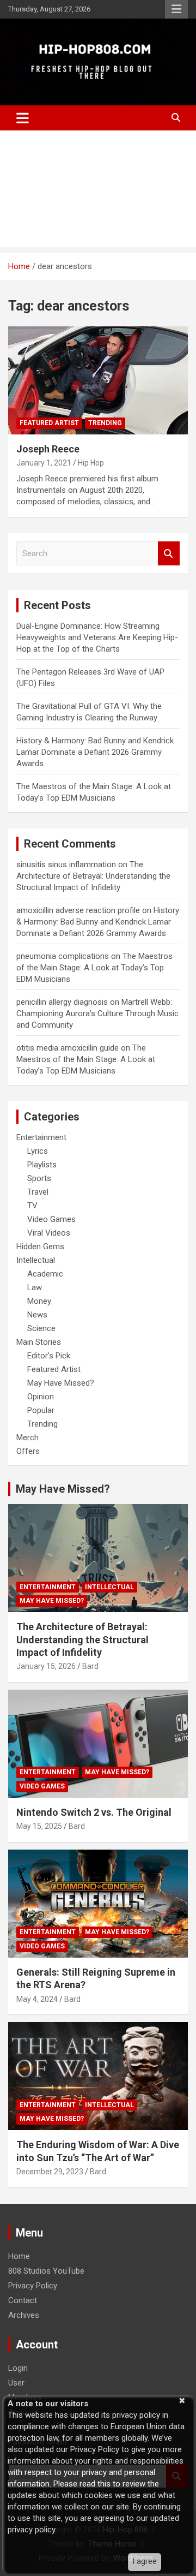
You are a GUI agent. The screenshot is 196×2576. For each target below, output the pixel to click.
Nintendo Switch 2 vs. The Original (94, 1812)
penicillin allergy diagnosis (62, 1002)
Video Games (51, 1219)
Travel (38, 1192)
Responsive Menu (176, 9)
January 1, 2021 (44, 463)
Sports (39, 1178)
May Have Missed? (61, 1383)
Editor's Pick (49, 1356)
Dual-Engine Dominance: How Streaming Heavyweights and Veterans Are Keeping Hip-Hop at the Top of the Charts (97, 637)
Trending (105, 423)
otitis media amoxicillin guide (68, 1048)
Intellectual (36, 1260)
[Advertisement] (98, 192)
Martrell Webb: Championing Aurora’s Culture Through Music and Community (97, 1013)
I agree (145, 2561)
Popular (41, 1410)
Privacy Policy (33, 2286)
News (37, 1315)
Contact (23, 2300)
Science (41, 1328)
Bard (90, 1666)
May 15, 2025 (39, 1826)
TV (32, 1206)
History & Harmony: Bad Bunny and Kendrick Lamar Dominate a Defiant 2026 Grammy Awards (95, 752)
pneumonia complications (63, 956)
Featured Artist (49, 423)
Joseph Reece (48, 449)
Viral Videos (49, 1233)
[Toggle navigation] (23, 118)
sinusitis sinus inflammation (66, 864)
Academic (45, 1274)
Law (35, 1287)
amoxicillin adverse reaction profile (78, 910)
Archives (24, 2315)
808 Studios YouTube (46, 2271)
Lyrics (38, 1151)
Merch (27, 1438)
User (16, 2383)
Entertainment (41, 1137)
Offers (28, 1451)
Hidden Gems (40, 1247)
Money (39, 1301)
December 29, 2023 (50, 2172)
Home (19, 2256)
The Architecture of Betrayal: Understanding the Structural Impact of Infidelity (93, 876)
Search (169, 554)
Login (18, 2368)
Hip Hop (91, 463)
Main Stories (39, 1342)
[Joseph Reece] (98, 380)
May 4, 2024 (37, 1999)
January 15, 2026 (46, 1666)
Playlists (42, 1165)
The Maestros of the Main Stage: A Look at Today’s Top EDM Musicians (94, 968)
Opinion (41, 1397)
